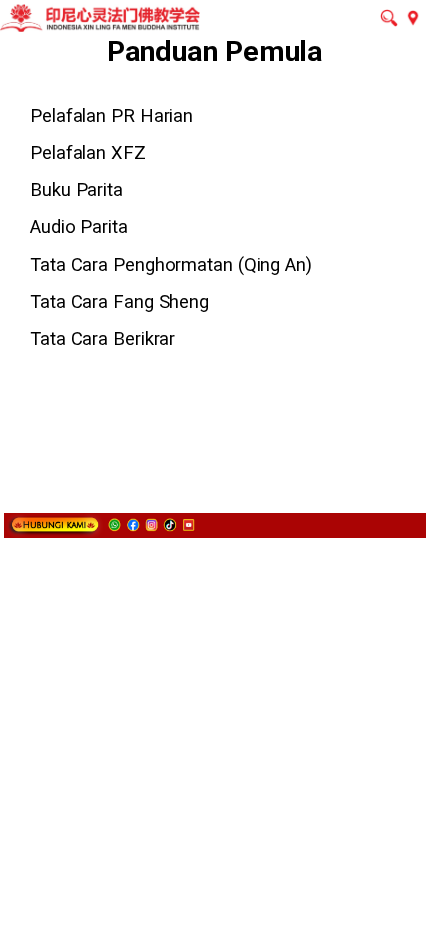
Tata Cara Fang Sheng (119, 301)
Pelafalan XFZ (88, 152)
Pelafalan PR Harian (111, 115)
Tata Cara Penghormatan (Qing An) (171, 264)
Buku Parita (76, 189)
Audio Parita (79, 226)
